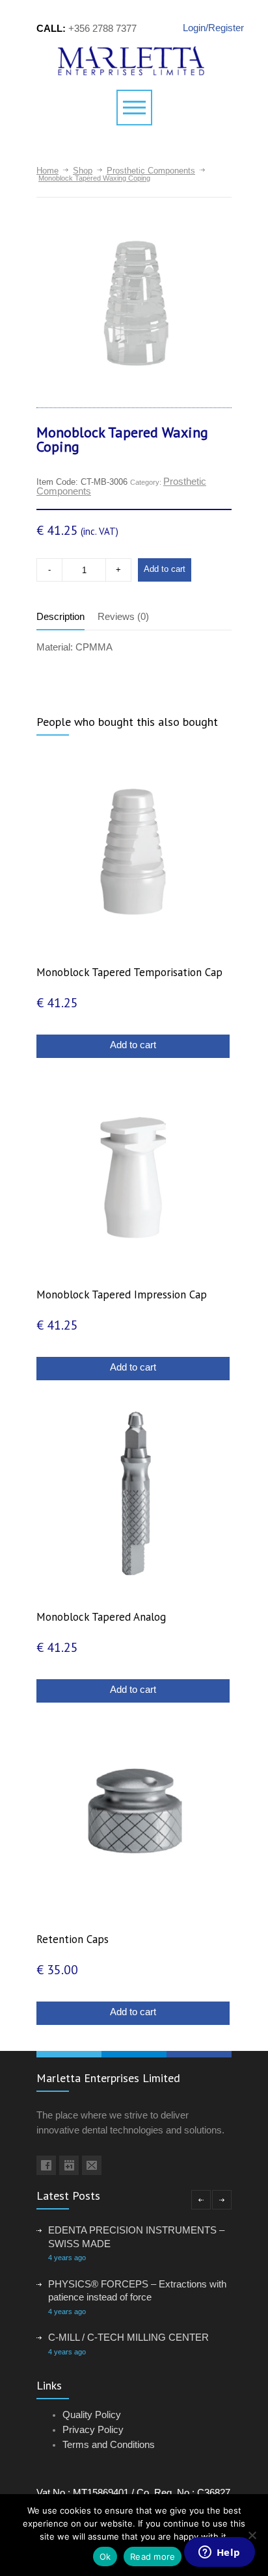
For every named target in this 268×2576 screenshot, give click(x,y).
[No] (252, 2535)
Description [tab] (60, 616)
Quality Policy (92, 2415)
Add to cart (165, 569)
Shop (83, 171)
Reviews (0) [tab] (123, 616)
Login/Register (207, 28)
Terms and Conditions (109, 2444)
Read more (153, 2557)
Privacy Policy (93, 2429)
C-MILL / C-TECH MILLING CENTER (128, 2337)
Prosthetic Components (151, 171)
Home (47, 171)
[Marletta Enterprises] (134, 61)
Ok (105, 2557)
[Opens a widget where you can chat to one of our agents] (219, 2553)
